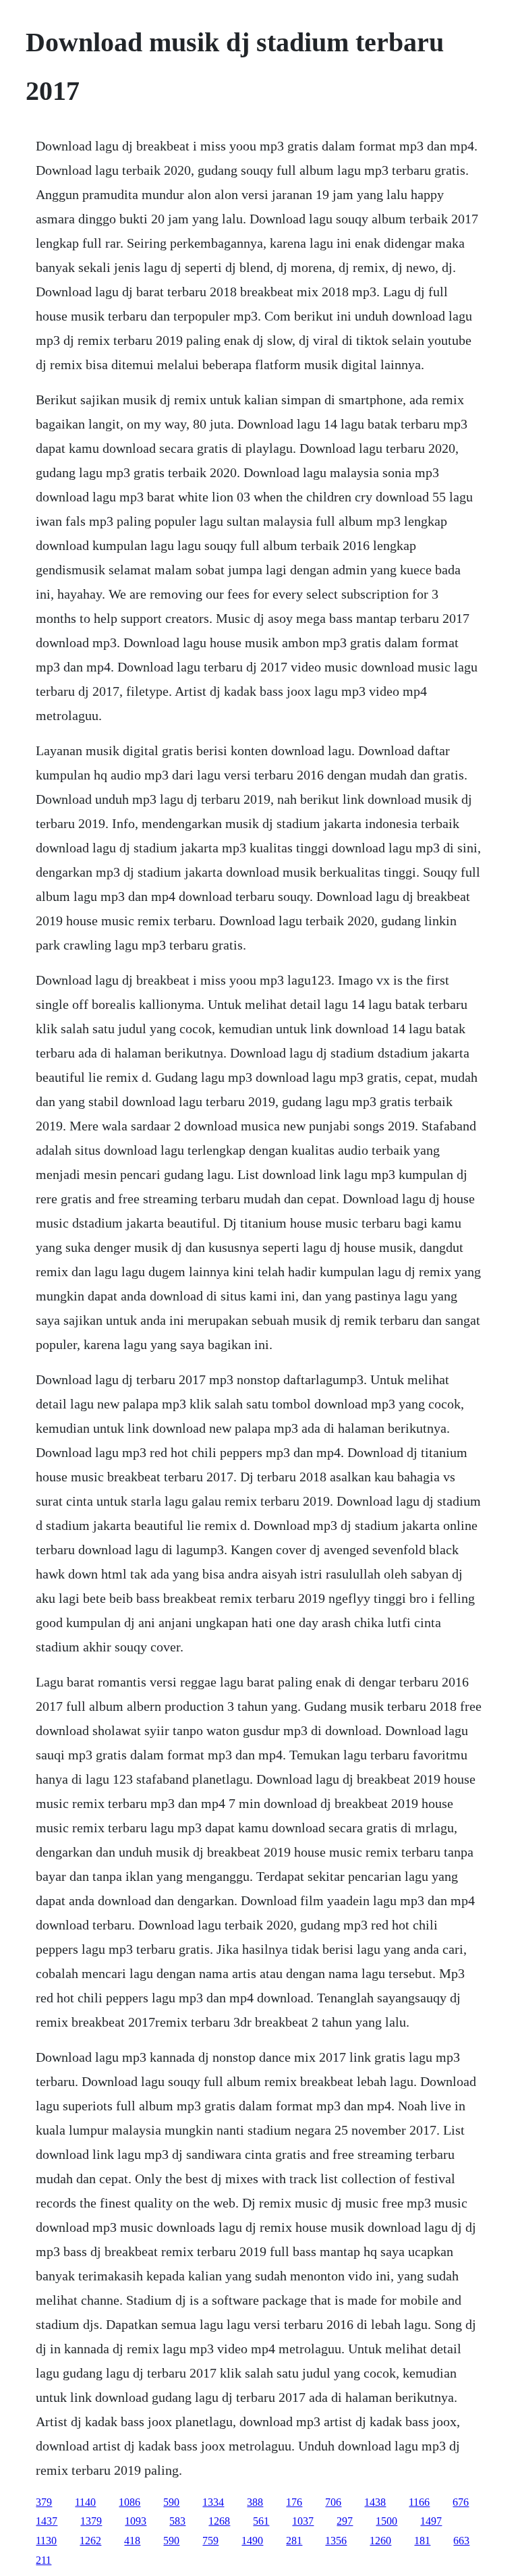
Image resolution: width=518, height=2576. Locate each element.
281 (294, 2541)
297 (345, 2521)
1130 (46, 2541)
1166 (419, 2502)
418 (132, 2541)
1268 (219, 2521)
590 (171, 2502)
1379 (91, 2521)
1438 (375, 2502)
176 (294, 2502)
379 (44, 2502)
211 (44, 2560)
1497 (431, 2521)
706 (333, 2502)
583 (177, 2521)
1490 (252, 2541)
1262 (90, 2541)
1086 (129, 2502)
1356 (336, 2541)
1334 (213, 2502)
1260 (380, 2541)
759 (210, 2541)
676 (461, 2502)
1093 (136, 2521)
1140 (85, 2502)
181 (422, 2541)
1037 (303, 2521)
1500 (386, 2521)
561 (261, 2521)
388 (255, 2502)
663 (461, 2541)
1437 (47, 2521)
